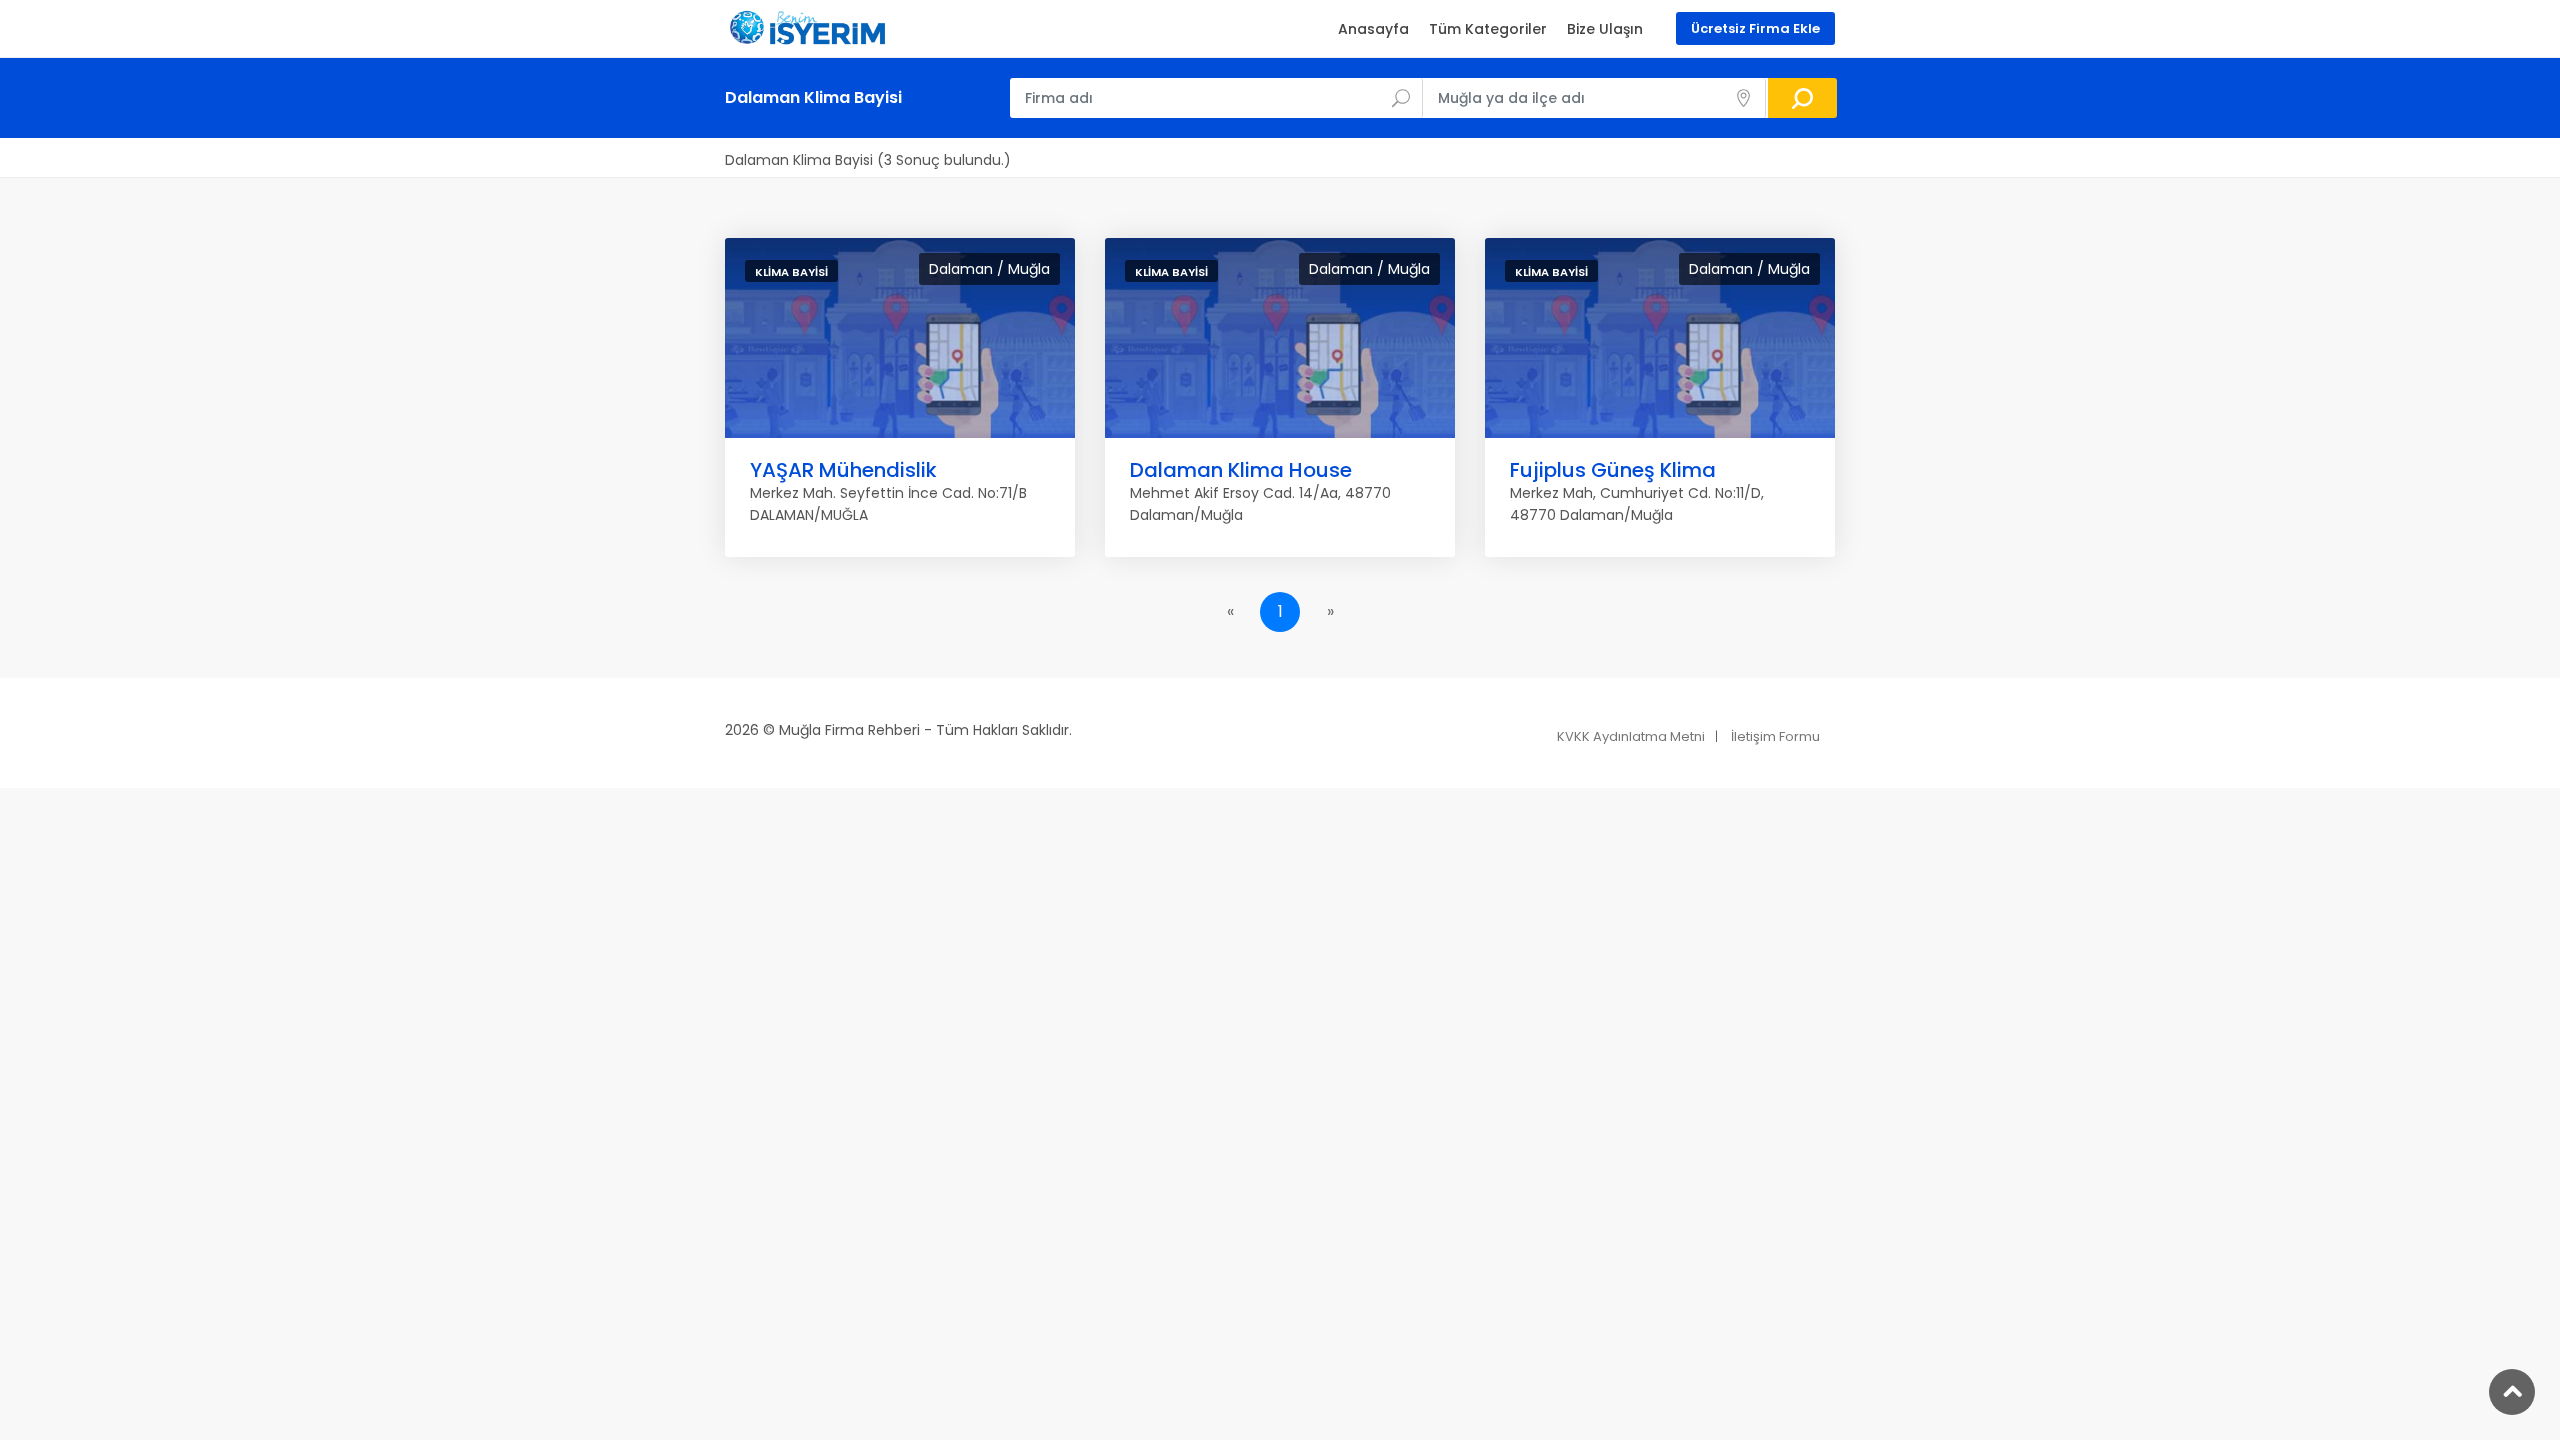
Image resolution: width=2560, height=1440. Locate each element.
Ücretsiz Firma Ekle (1755, 28)
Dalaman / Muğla (989, 269)
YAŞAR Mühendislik (843, 470)
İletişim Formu (1775, 736)
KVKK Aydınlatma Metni (1631, 736)
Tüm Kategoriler (1488, 29)
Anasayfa (1373, 29)
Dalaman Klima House (1241, 470)
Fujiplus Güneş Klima (1613, 470)
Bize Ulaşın (1605, 29)
